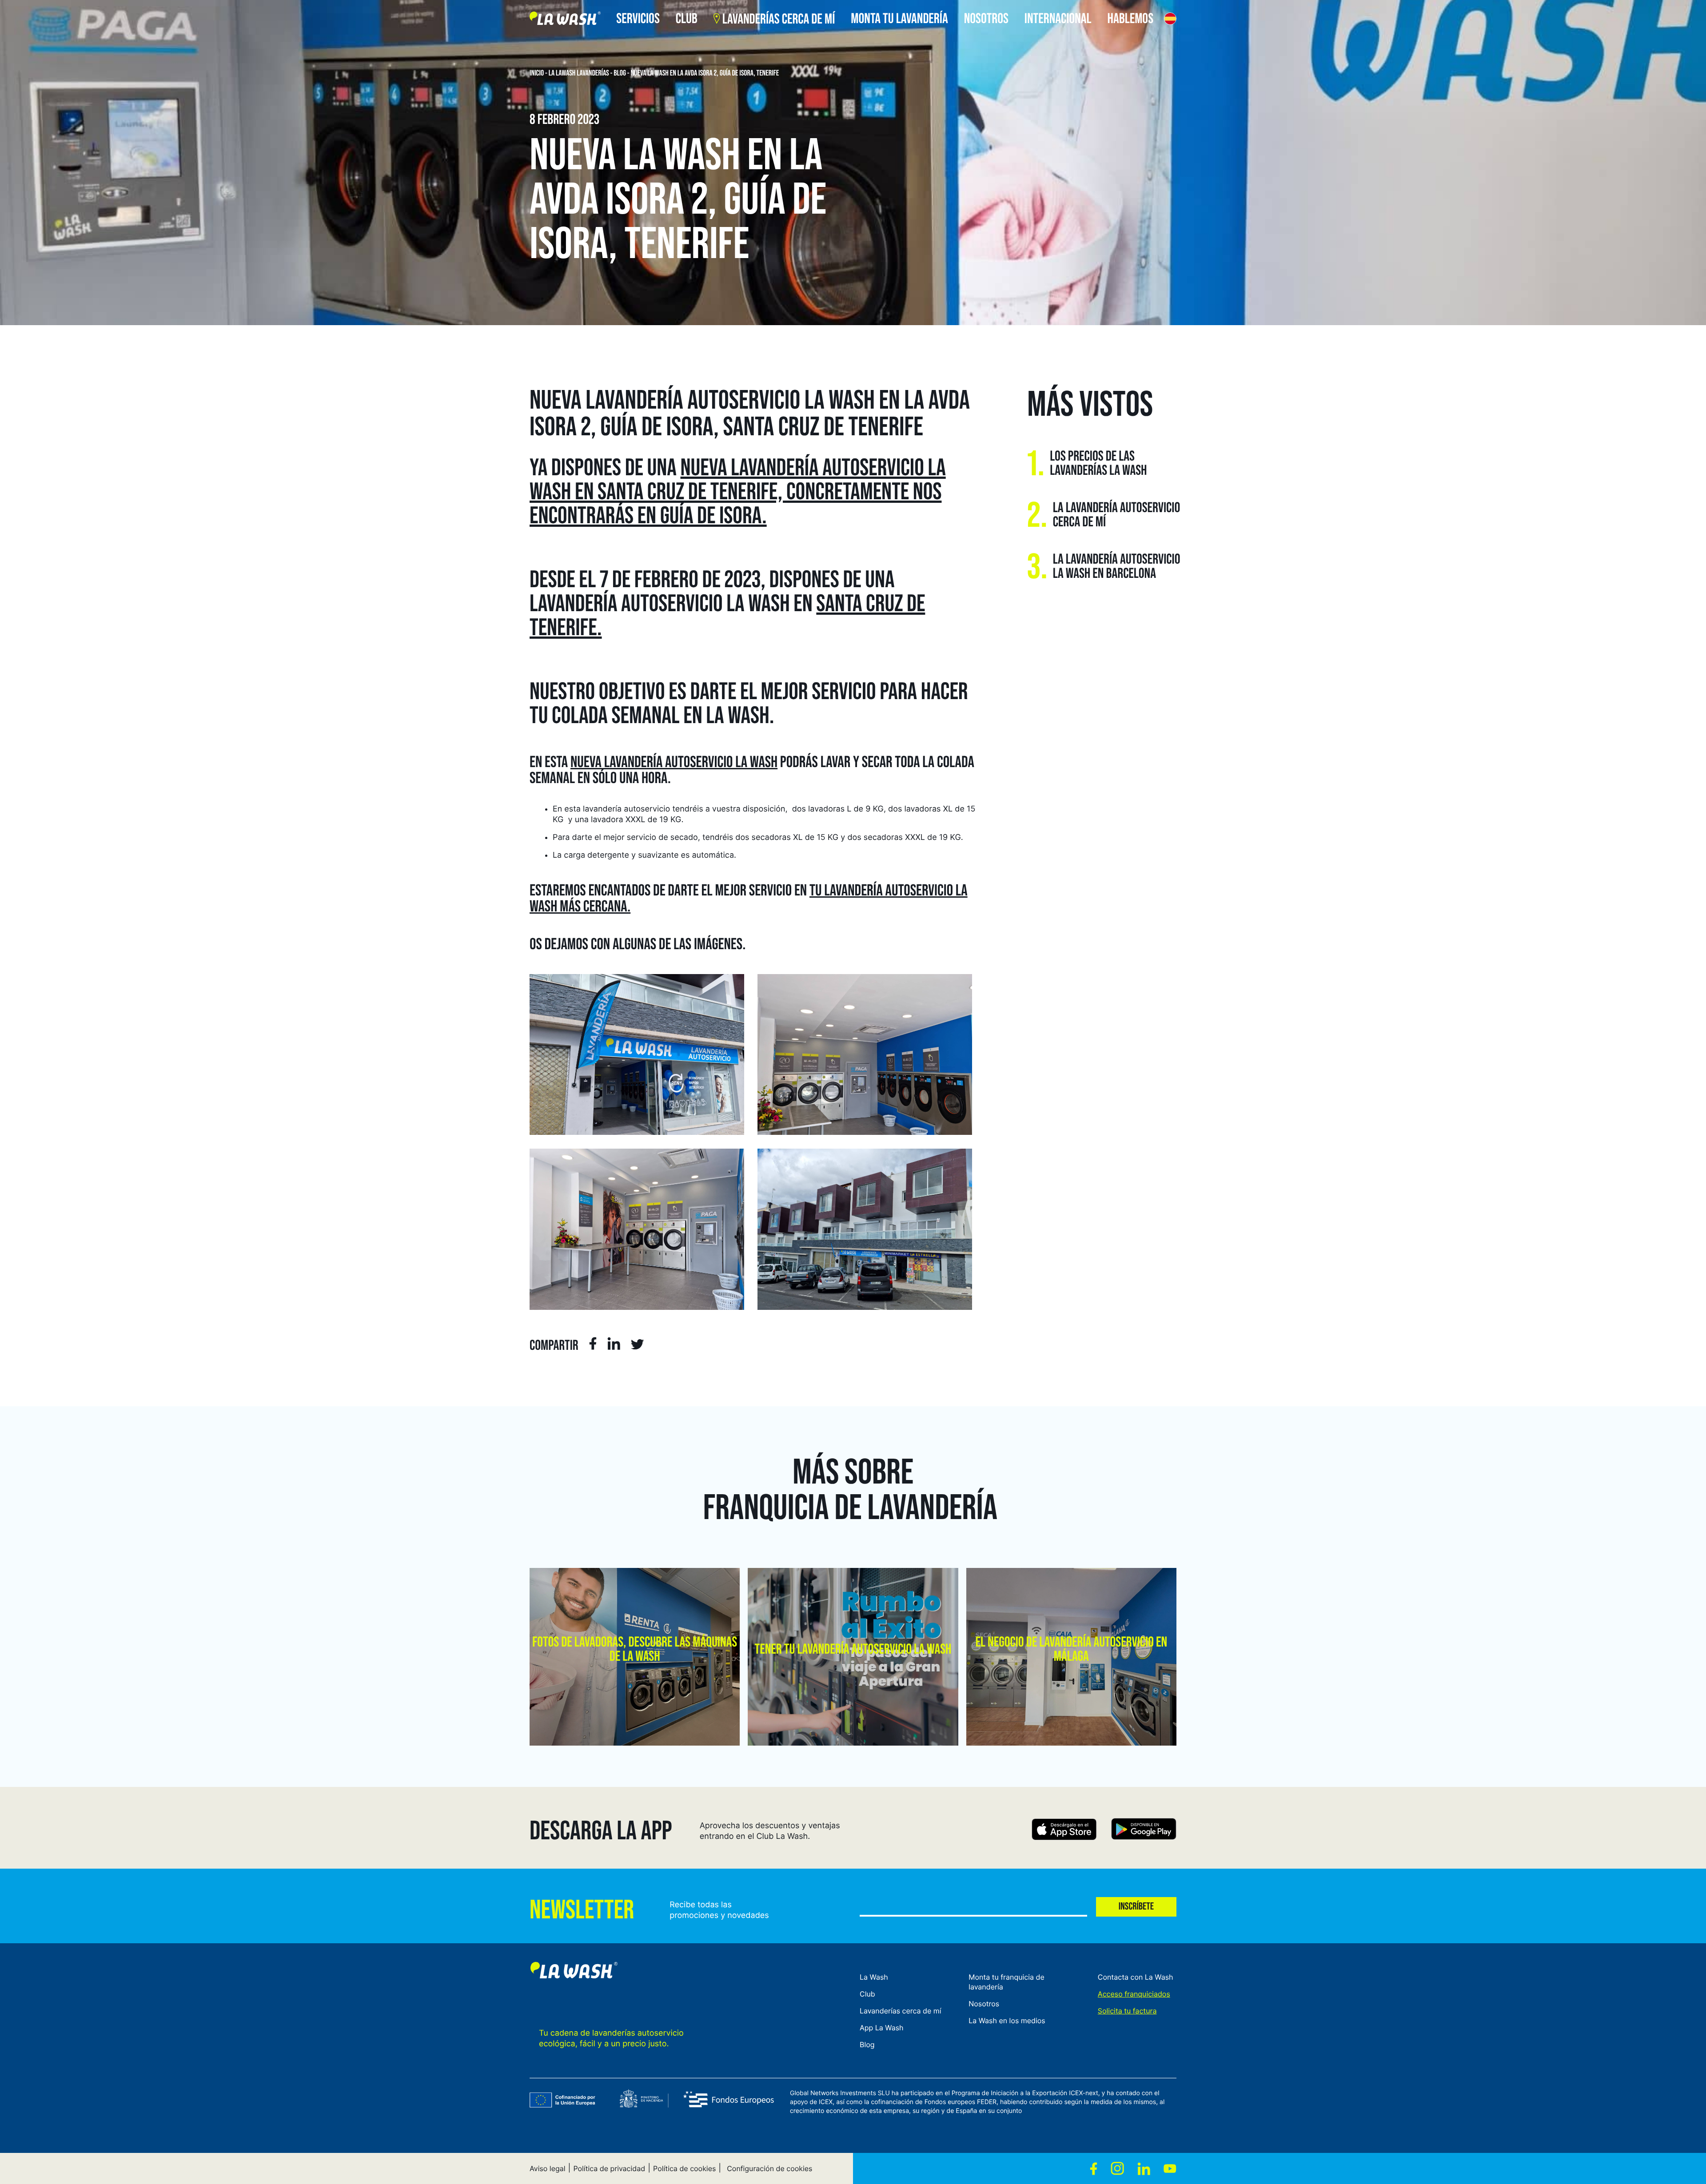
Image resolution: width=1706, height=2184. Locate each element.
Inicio (537, 73)
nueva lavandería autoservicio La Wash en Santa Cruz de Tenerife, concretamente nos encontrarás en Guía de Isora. (738, 492)
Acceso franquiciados (1134, 1994)
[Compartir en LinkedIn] (614, 1345)
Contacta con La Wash (1136, 1977)
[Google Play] (1144, 1831)
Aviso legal (548, 2168)
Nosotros (984, 2004)
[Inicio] (565, 20)
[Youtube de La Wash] (1170, 2168)
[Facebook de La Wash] (1094, 2168)
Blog (620, 73)
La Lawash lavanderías (579, 73)
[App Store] (1064, 1831)
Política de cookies (684, 2168)
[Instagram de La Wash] (1117, 2168)
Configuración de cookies (769, 2168)
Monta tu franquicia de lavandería (1006, 1982)
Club (867, 1994)
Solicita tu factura (1127, 2011)
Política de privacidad (609, 2168)
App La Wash (882, 2028)
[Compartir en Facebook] (593, 1345)
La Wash (874, 1977)
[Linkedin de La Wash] (1144, 2168)
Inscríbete (1136, 1907)
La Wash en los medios (1007, 2021)
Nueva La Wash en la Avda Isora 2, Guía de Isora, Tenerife (705, 73)
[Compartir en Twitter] (638, 1346)
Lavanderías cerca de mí (900, 2011)
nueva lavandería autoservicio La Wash (674, 762)
